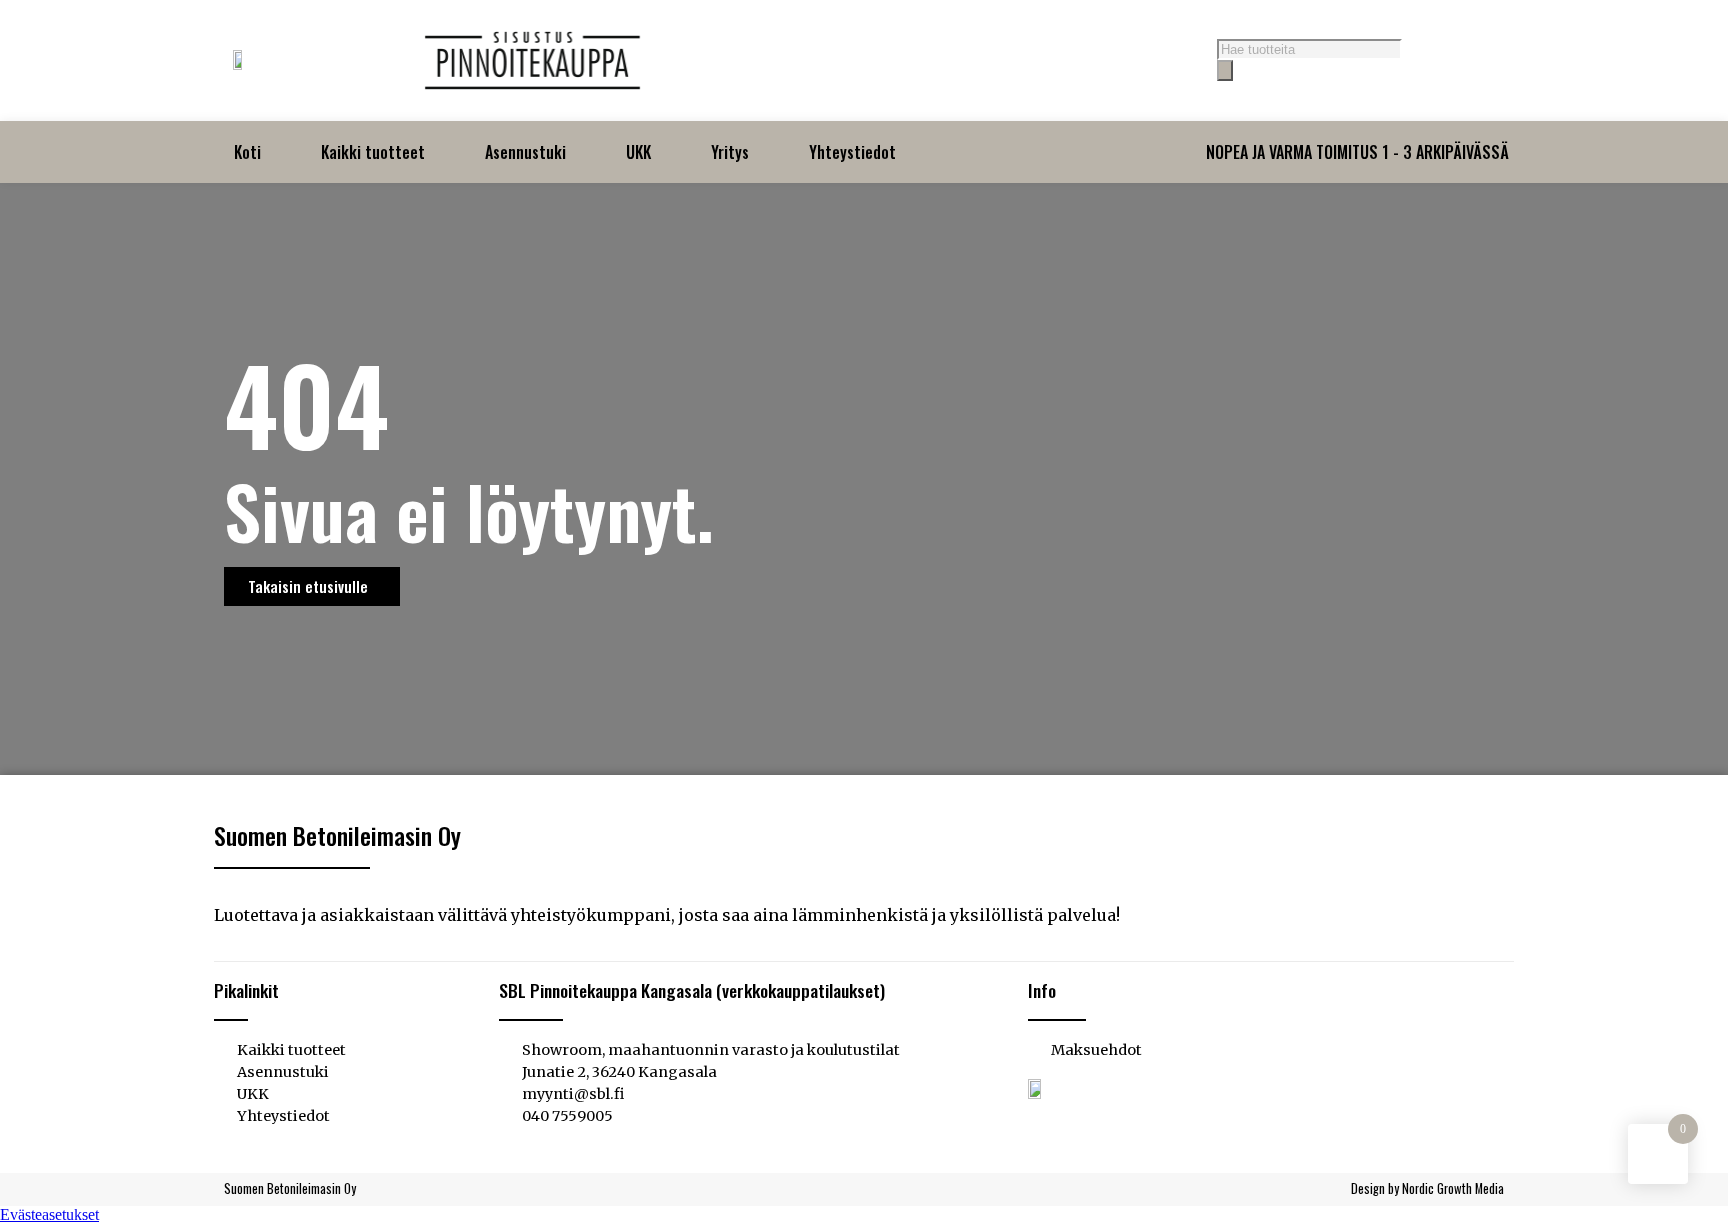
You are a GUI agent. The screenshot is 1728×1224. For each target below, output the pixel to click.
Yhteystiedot (852, 152)
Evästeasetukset (49, 1214)
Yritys (730, 152)
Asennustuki (525, 152)
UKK (638, 152)
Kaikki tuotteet (373, 152)
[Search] (1225, 70)
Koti (247, 152)
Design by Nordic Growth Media (1427, 1188)
